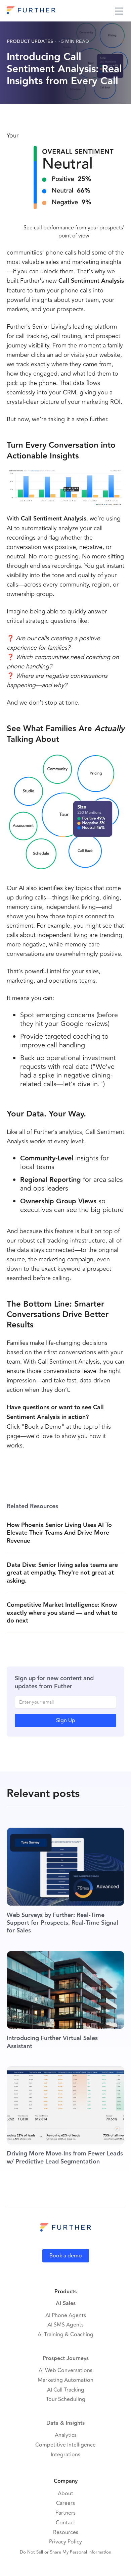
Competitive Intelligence (65, 2445)
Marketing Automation (65, 2380)
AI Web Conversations (65, 2371)
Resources (66, 2533)
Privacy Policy (65, 2542)
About (65, 2494)
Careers (65, 2503)
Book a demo (66, 2256)
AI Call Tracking (66, 2390)
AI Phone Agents (66, 2316)
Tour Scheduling (66, 2399)
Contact (65, 2523)
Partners (65, 2513)
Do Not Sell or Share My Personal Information (65, 2552)
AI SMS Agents (65, 2325)
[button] (119, 11)
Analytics (66, 2435)
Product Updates (30, 42)
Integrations (65, 2455)
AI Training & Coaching (65, 2335)
